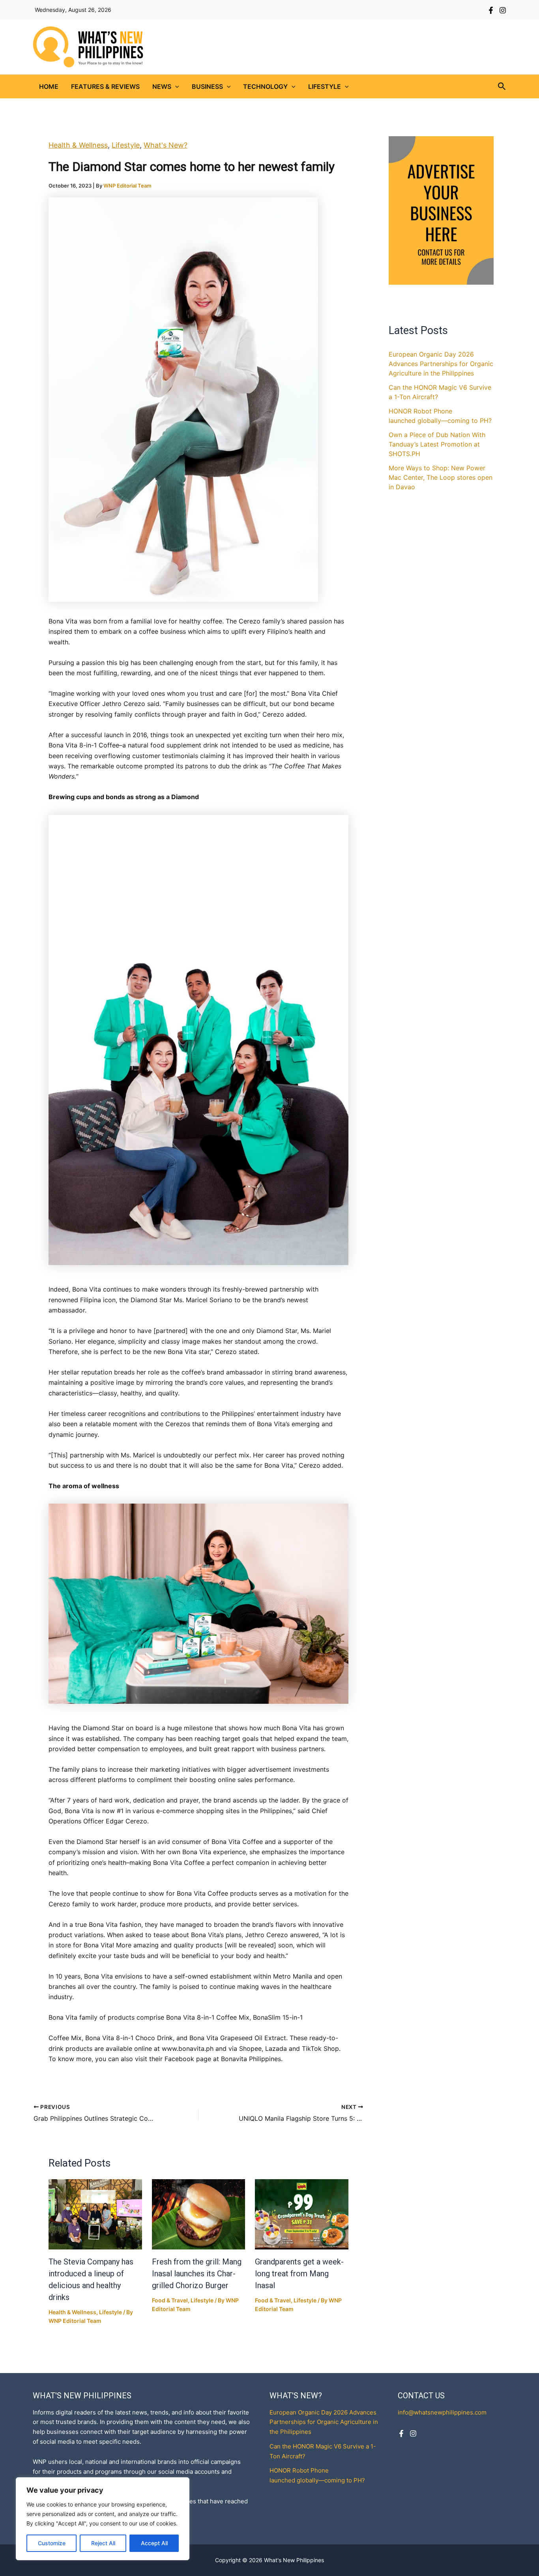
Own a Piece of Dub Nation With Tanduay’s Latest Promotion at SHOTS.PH (437, 444)
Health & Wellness (78, 145)
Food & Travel (170, 2300)
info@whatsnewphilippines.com (442, 2412)
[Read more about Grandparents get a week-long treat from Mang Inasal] (302, 2214)
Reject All (103, 2543)
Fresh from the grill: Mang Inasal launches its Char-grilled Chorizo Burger (197, 2274)
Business (207, 86)
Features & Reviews (105, 86)
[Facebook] (491, 10)
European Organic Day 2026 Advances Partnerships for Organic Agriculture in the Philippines (441, 364)
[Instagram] (503, 10)
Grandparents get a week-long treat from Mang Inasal (299, 2274)
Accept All (154, 2543)
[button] (175, 86)
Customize (52, 2543)
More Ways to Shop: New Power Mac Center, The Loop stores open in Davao (441, 477)
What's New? (166, 145)
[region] (103, 2519)
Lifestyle (325, 86)
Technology (265, 86)
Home (49, 86)
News (162, 86)
